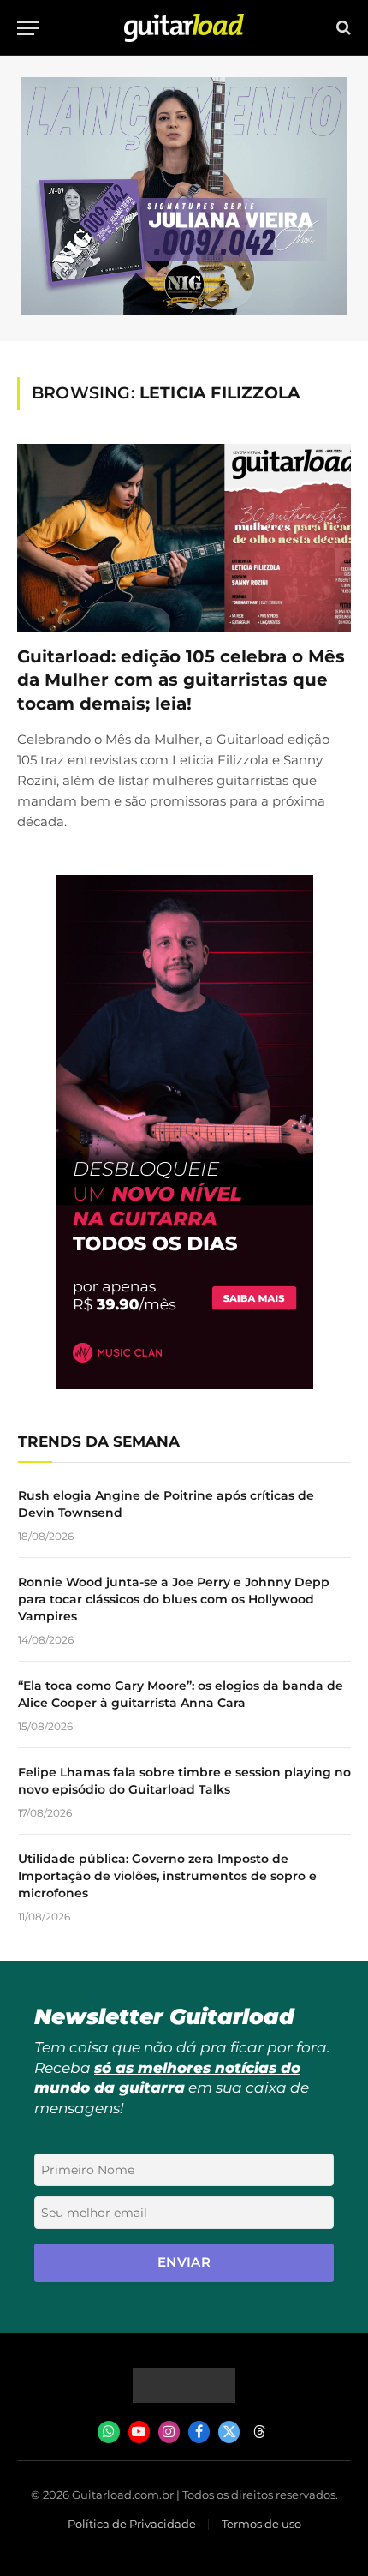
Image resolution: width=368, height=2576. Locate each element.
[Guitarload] (184, 28)
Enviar (184, 2262)
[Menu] (28, 28)
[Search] (342, 28)
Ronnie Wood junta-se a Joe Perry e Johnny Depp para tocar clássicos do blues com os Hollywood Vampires (174, 1599)
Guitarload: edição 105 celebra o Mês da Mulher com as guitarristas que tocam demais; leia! (181, 680)
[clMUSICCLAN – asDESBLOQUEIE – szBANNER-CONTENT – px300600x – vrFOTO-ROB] (185, 1384)
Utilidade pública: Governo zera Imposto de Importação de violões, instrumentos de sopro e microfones (167, 1876)
